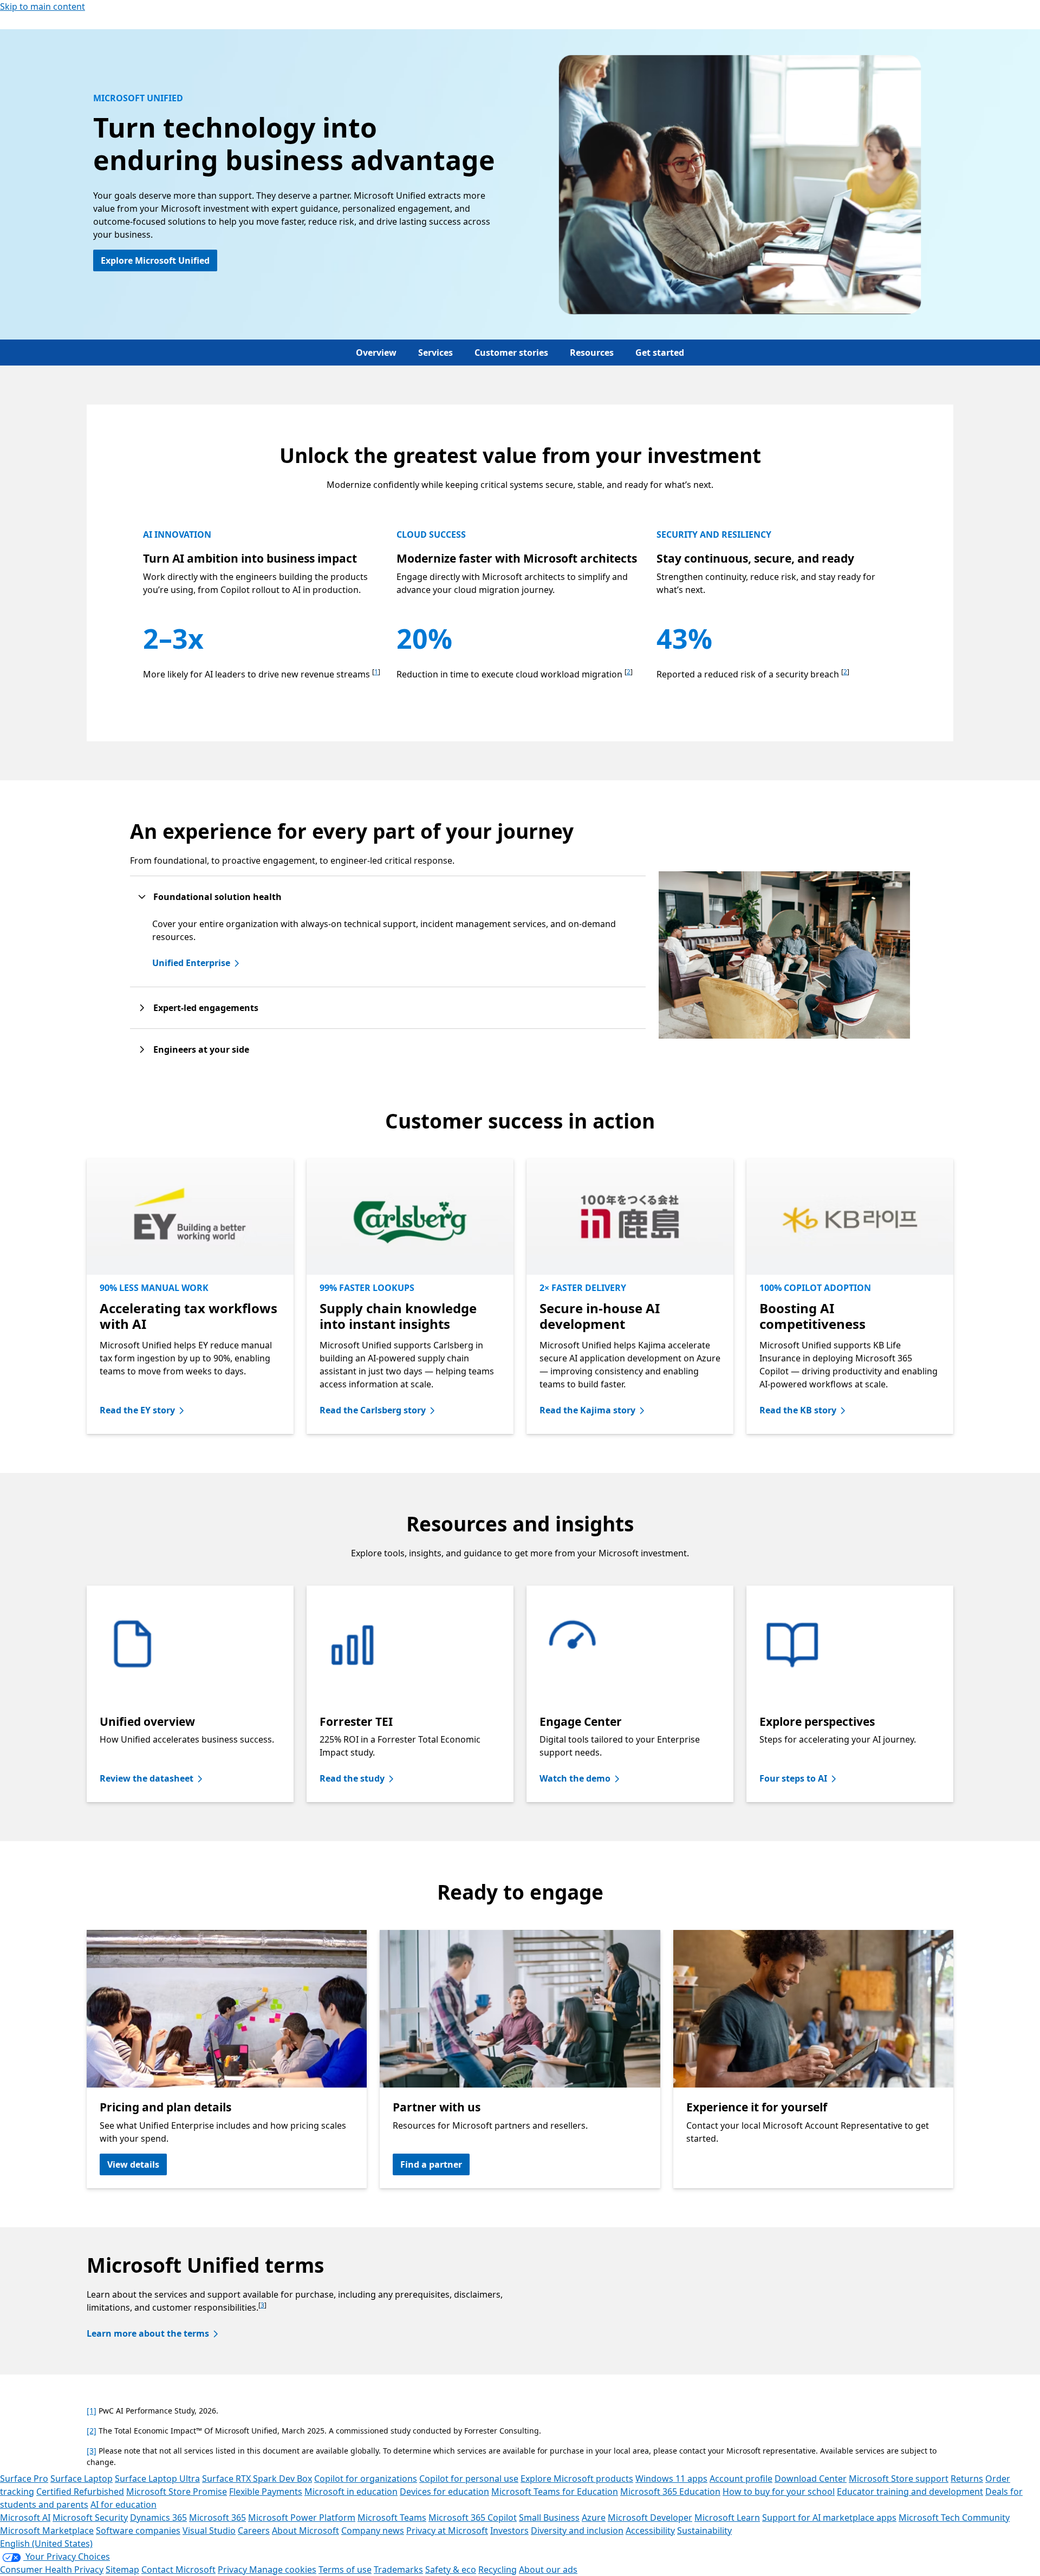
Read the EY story (137, 1410)
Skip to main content (43, 6)
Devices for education (444, 2492)
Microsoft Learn (727, 2518)
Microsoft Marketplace (47, 2531)
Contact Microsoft (178, 2570)
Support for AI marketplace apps (829, 2518)
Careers (254, 2531)
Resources (592, 353)
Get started (660, 353)
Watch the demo (575, 1778)
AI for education (123, 2505)
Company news (373, 2531)
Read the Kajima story (587, 1410)
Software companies (138, 2531)
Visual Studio (209, 2531)
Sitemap (122, 2570)
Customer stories (511, 353)
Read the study (352, 1778)
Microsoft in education (351, 2492)
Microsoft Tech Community (954, 2518)
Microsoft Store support (899, 2479)
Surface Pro (24, 2479)
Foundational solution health (217, 897)
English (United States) (46, 2544)
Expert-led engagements (206, 1008)
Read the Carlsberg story (373, 1410)
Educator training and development (910, 2492)
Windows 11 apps (671, 2479)
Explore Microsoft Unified (155, 260)
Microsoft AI (25, 2518)
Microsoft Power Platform (302, 2518)
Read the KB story (798, 1410)
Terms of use (345, 2570)
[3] (92, 2451)
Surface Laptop (82, 2479)
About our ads (548, 2570)
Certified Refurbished (80, 2492)
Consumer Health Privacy (52, 2570)
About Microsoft (305, 2531)
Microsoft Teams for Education (555, 2492)
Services (435, 353)
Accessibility (650, 2531)
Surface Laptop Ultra (157, 2479)
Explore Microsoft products (577, 2479)
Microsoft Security (90, 2518)
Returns (967, 2479)
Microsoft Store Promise (177, 2492)
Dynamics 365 (158, 2518)
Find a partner (431, 2164)
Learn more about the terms (148, 2333)
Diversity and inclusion (577, 2531)
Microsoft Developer (650, 2518)
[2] (92, 2431)
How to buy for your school (779, 2492)
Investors (509, 2531)
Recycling (498, 2570)
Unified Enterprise (191, 963)
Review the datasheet (147, 1778)
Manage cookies (283, 2570)
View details (133, 2164)
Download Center (811, 2479)
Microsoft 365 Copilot (473, 2518)
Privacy (233, 2570)
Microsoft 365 (217, 2518)
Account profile (741, 2479)
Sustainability (704, 2531)
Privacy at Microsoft (447, 2531)
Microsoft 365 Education (670, 2492)
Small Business (549, 2518)
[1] (92, 2411)
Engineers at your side (201, 1049)
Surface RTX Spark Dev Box (257, 2479)
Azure (594, 2518)
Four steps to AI (793, 1778)
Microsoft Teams (392, 2518)
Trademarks (398, 2570)
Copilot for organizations (366, 2479)
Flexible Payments (266, 2492)
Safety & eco (451, 2570)
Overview (376, 353)
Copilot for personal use (469, 2479)
